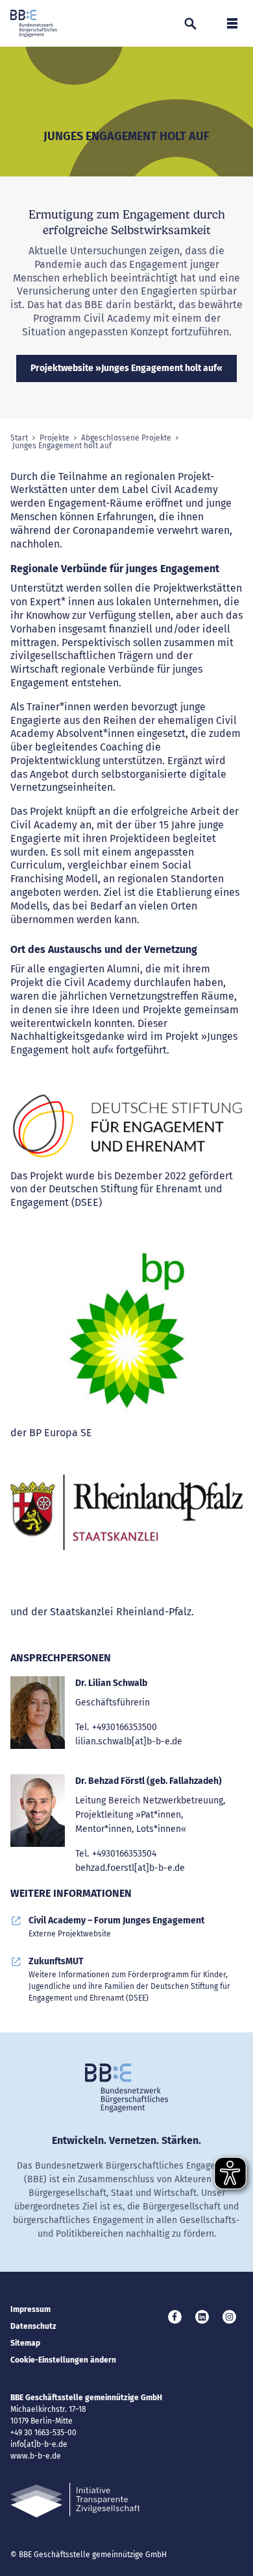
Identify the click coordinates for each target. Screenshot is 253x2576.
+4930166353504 (124, 1854)
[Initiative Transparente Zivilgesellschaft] (75, 2500)
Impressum (30, 2309)
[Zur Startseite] (34, 23)
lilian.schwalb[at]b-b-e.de (129, 1741)
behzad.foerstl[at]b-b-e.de (130, 1868)
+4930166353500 (125, 1727)
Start (19, 438)
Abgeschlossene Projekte (126, 438)
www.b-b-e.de (36, 2456)
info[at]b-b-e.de (39, 2444)
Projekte (54, 438)
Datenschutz (33, 2326)
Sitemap (25, 2343)
